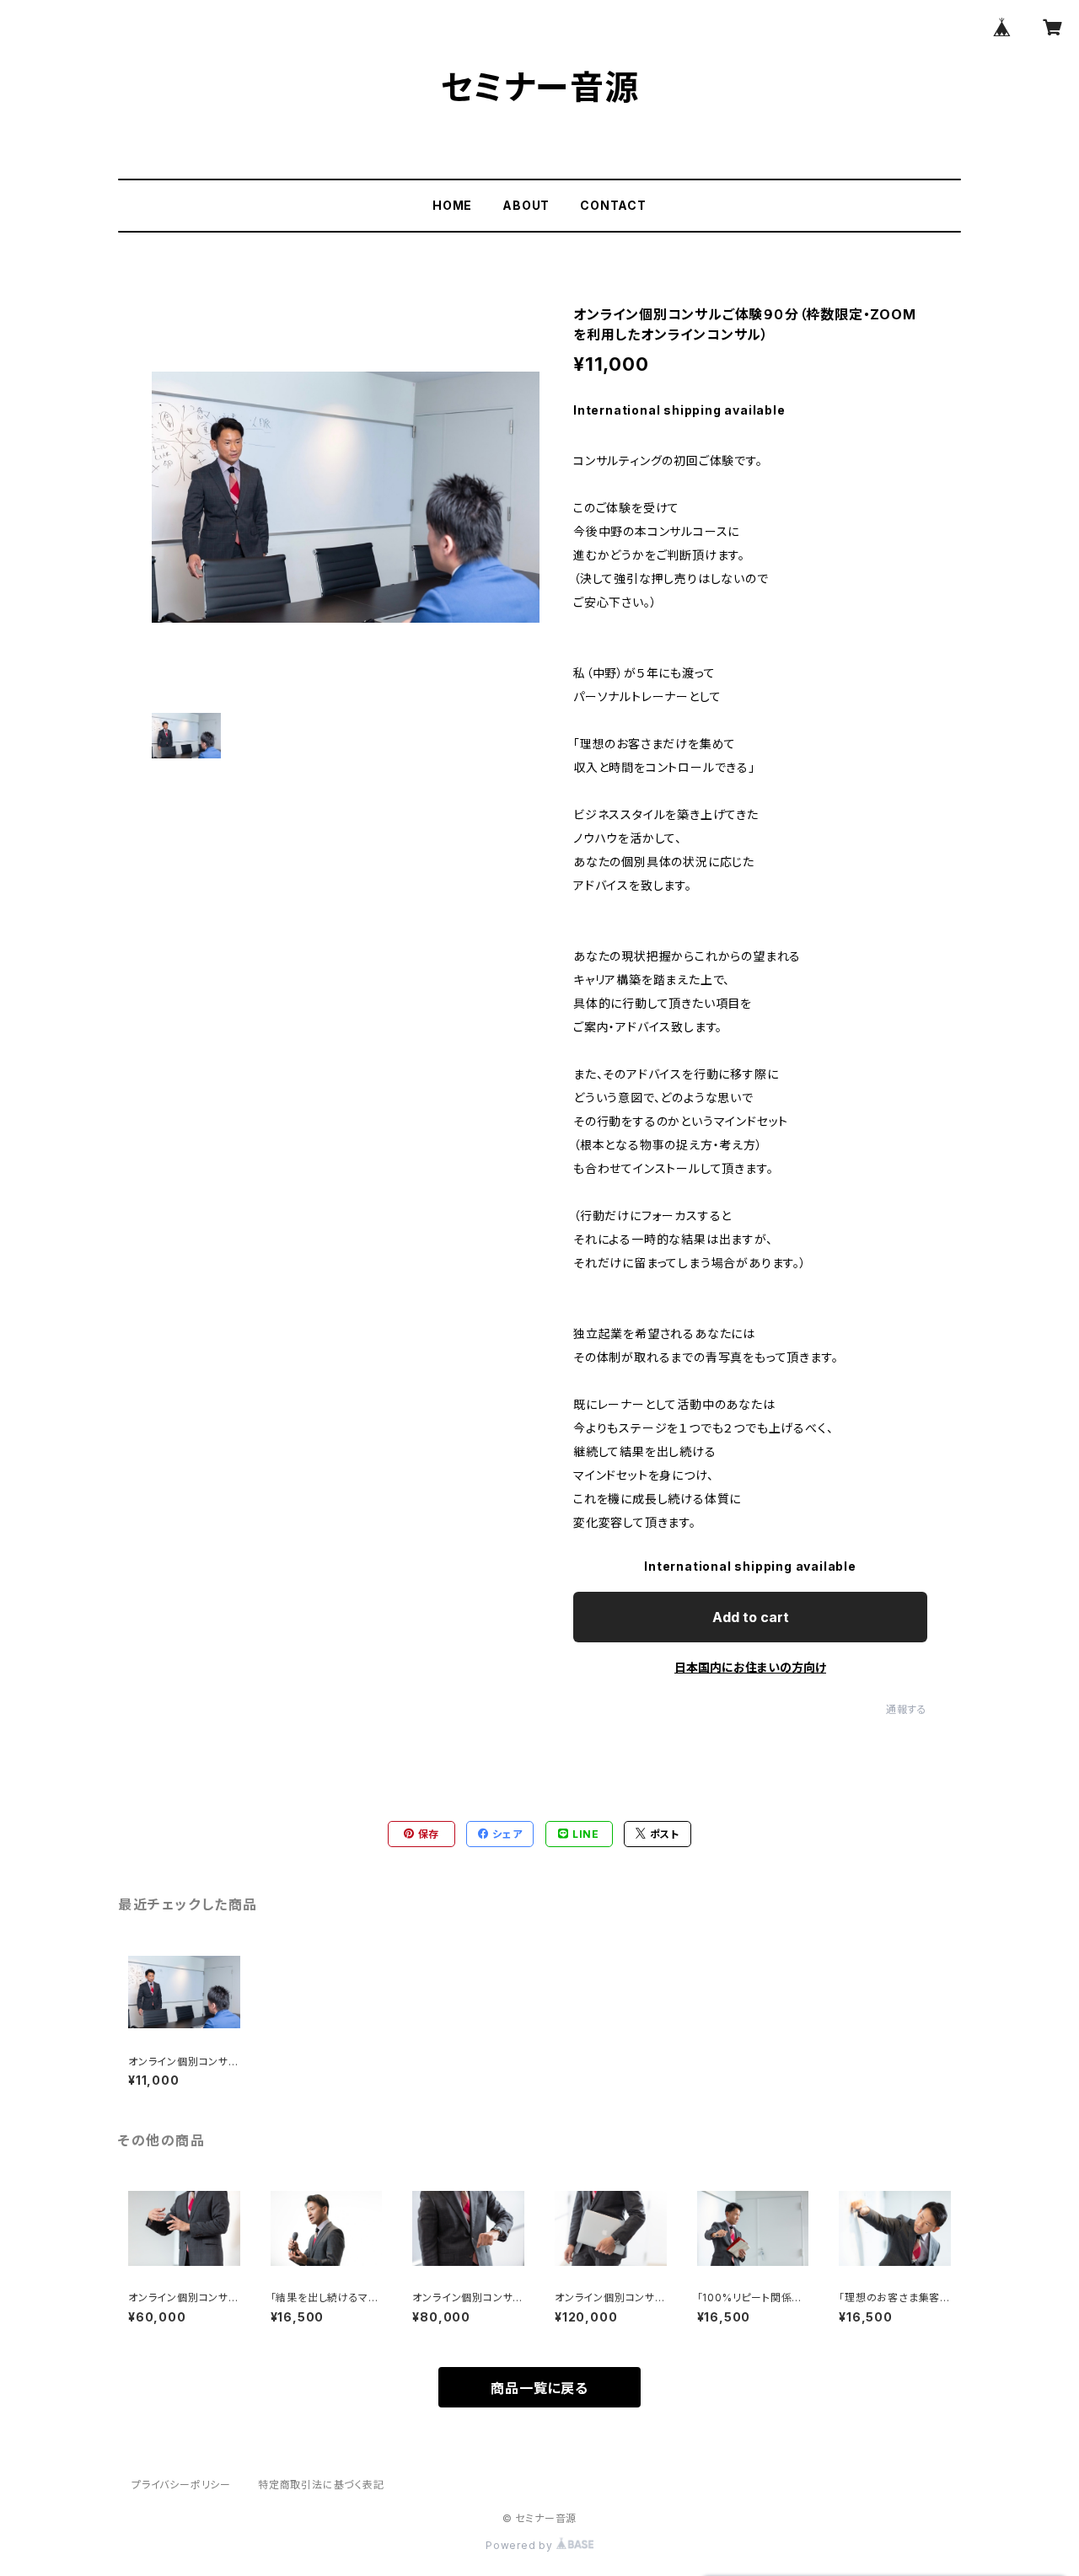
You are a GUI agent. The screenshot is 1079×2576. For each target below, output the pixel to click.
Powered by (521, 2545)
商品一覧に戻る (539, 2388)
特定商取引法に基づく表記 (321, 2485)
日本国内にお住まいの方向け (750, 1667)
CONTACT (613, 205)
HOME (452, 205)
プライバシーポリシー (181, 2485)
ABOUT (526, 205)
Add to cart (751, 1617)
